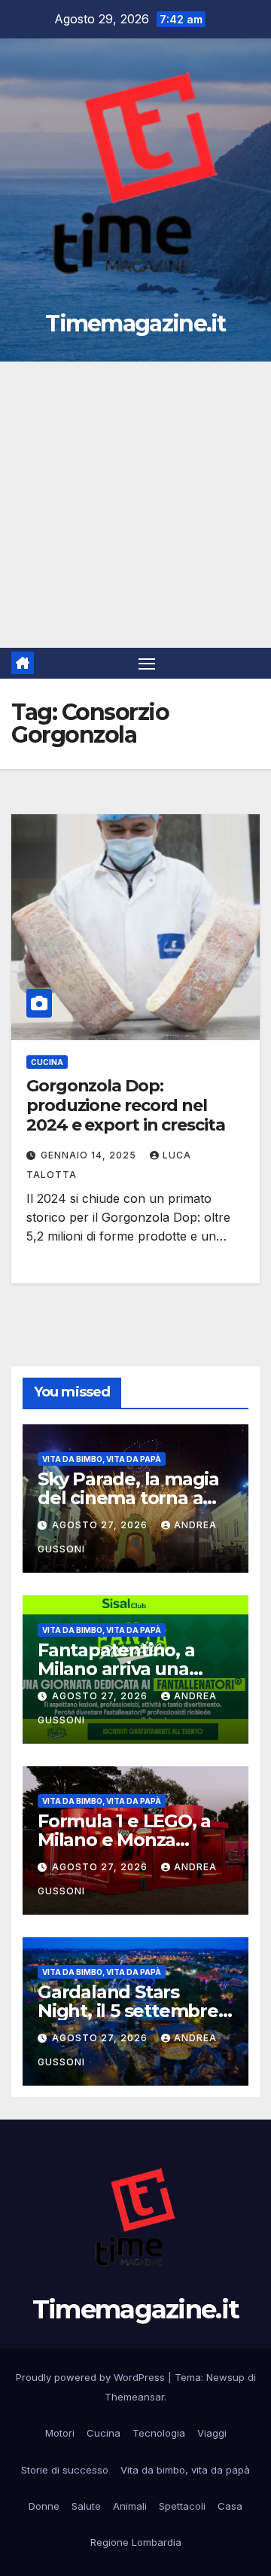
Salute (86, 2506)
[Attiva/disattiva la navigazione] (147, 664)
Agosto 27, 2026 (101, 1525)
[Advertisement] (135, 505)
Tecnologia (159, 2433)
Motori (60, 2433)
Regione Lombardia (136, 2542)
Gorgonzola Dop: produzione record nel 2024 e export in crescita (126, 1106)
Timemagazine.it (135, 324)
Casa (230, 2506)
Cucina (47, 1062)
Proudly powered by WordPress (92, 2377)
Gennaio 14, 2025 (90, 1155)
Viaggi (212, 2433)
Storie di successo (65, 2470)
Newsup (225, 2377)
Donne (44, 2506)
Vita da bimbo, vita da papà (102, 1459)
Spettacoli (182, 2506)
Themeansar (134, 2397)
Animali (130, 2506)
